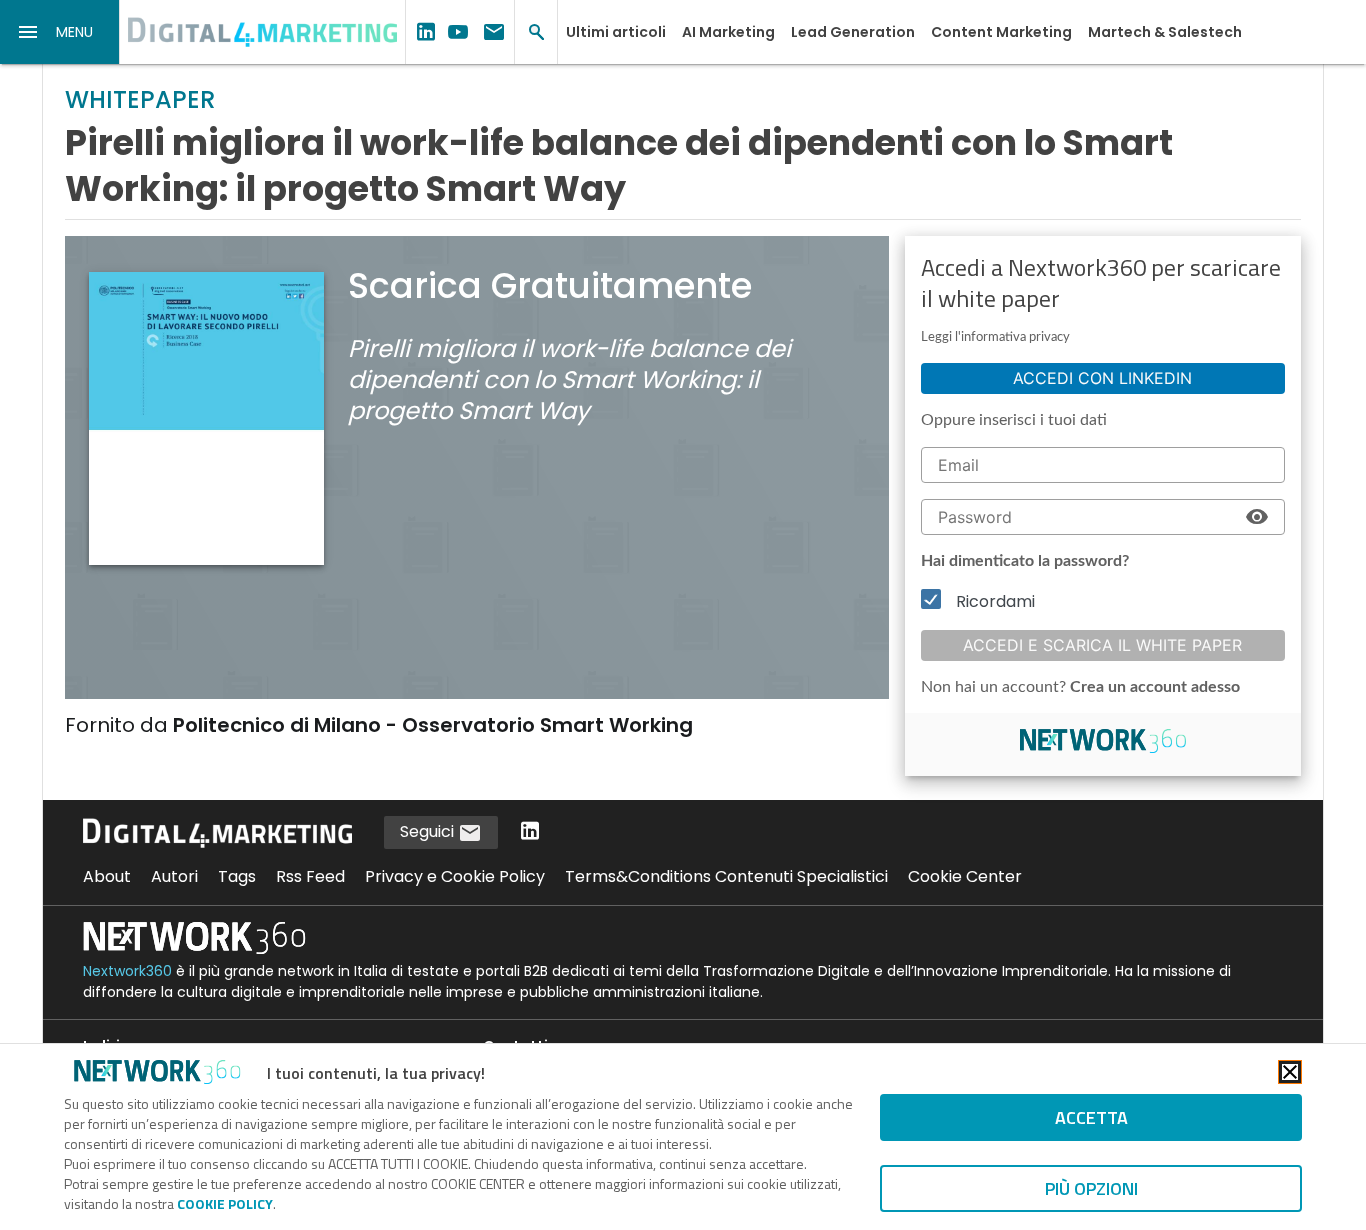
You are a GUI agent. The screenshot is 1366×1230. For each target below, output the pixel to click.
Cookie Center (965, 876)
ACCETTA (1091, 1117)
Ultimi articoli (616, 32)
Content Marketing (1001, 32)
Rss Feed (310, 876)
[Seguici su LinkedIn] (530, 832)
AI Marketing (728, 32)
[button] (60, 32)
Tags (237, 876)
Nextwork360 (127, 971)
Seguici (429, 831)
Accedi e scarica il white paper (1102, 645)
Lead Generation (853, 32)
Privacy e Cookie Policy (455, 876)
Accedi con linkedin (1102, 378)
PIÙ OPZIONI (1091, 1188)
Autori (174, 876)
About (107, 876)
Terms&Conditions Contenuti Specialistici (726, 876)
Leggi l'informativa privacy (995, 337)
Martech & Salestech (1165, 32)
